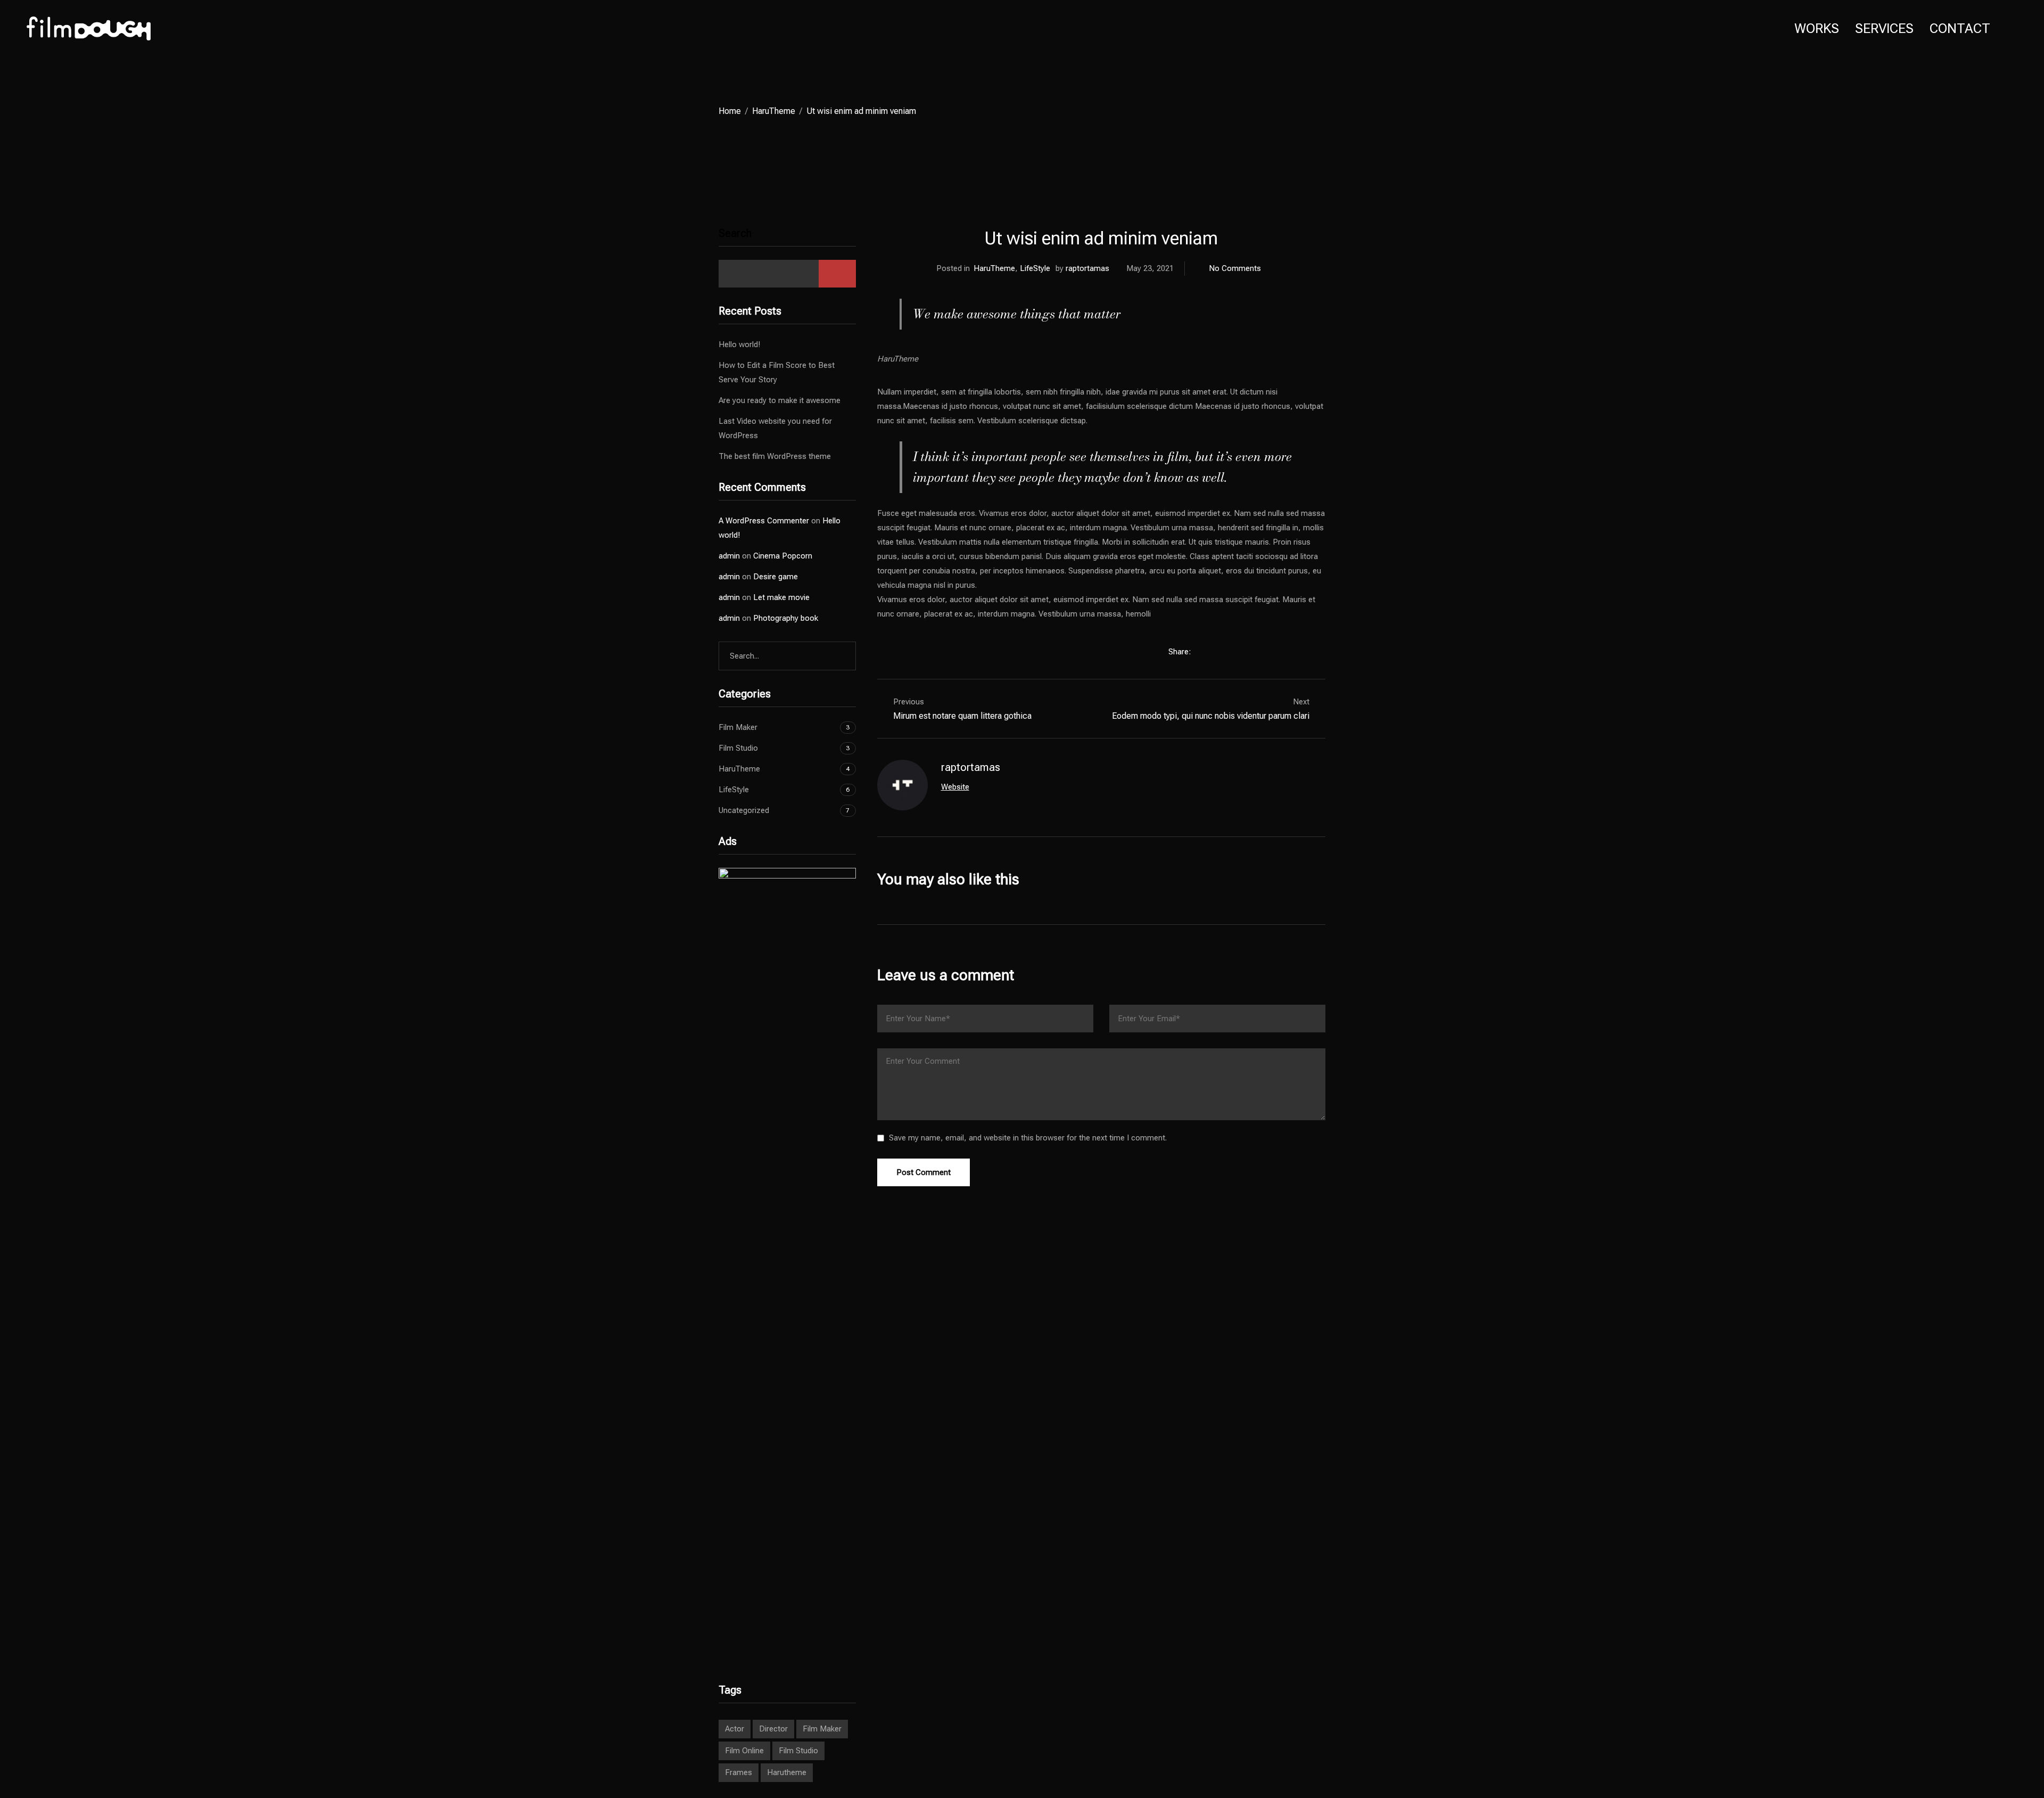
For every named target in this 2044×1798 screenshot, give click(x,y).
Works (1817, 28)
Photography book (786, 618)
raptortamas (1087, 268)
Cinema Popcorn (783, 556)
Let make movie (781, 597)
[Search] (839, 656)
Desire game (776, 577)
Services (1884, 28)
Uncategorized (744, 810)
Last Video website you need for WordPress (775, 428)
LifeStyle (1035, 268)
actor (735, 1729)
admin (729, 556)
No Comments (1235, 268)
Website (955, 787)
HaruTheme (774, 111)
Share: (1181, 652)
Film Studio (738, 748)
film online (744, 1751)
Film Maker (738, 727)
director (773, 1729)
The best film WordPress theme (775, 456)
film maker (822, 1729)
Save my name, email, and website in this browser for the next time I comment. (1028, 1138)
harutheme (787, 1772)
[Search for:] (787, 656)
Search (735, 233)
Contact (1960, 28)
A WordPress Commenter (764, 521)
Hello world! (739, 344)
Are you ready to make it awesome (780, 400)
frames (739, 1772)
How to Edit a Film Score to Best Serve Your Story (777, 372)
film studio (798, 1751)
